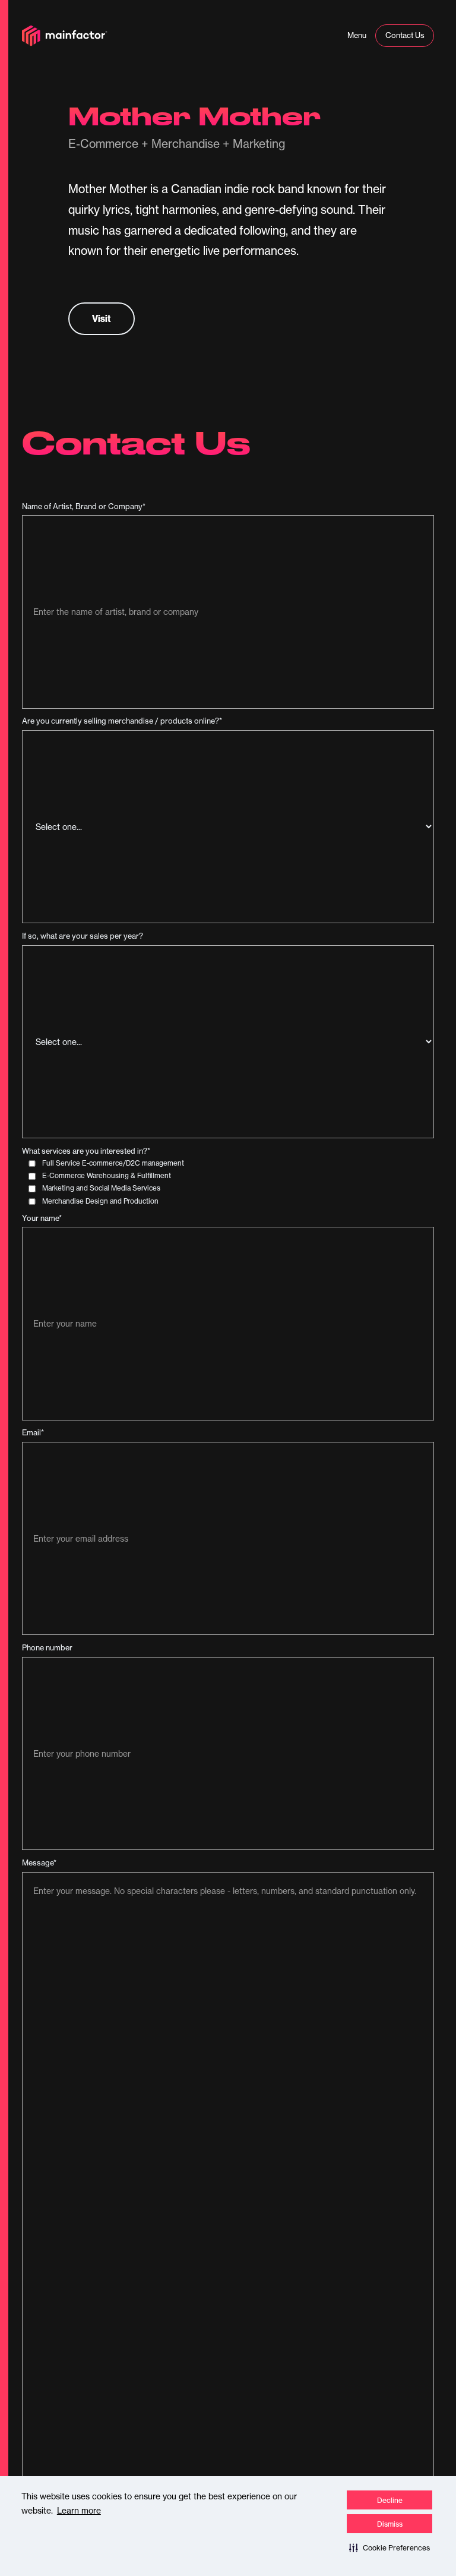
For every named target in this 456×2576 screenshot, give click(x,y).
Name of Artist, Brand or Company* (84, 506)
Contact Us (405, 35)
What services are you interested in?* (86, 1151)
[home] (65, 36)
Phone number (47, 1648)
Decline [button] (390, 2500)
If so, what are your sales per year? (83, 936)
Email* (33, 1433)
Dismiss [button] (390, 2524)
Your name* (42, 1218)
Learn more (79, 2511)
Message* (39, 1863)
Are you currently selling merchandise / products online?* (122, 721)
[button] (389, 2547)
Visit (102, 318)
